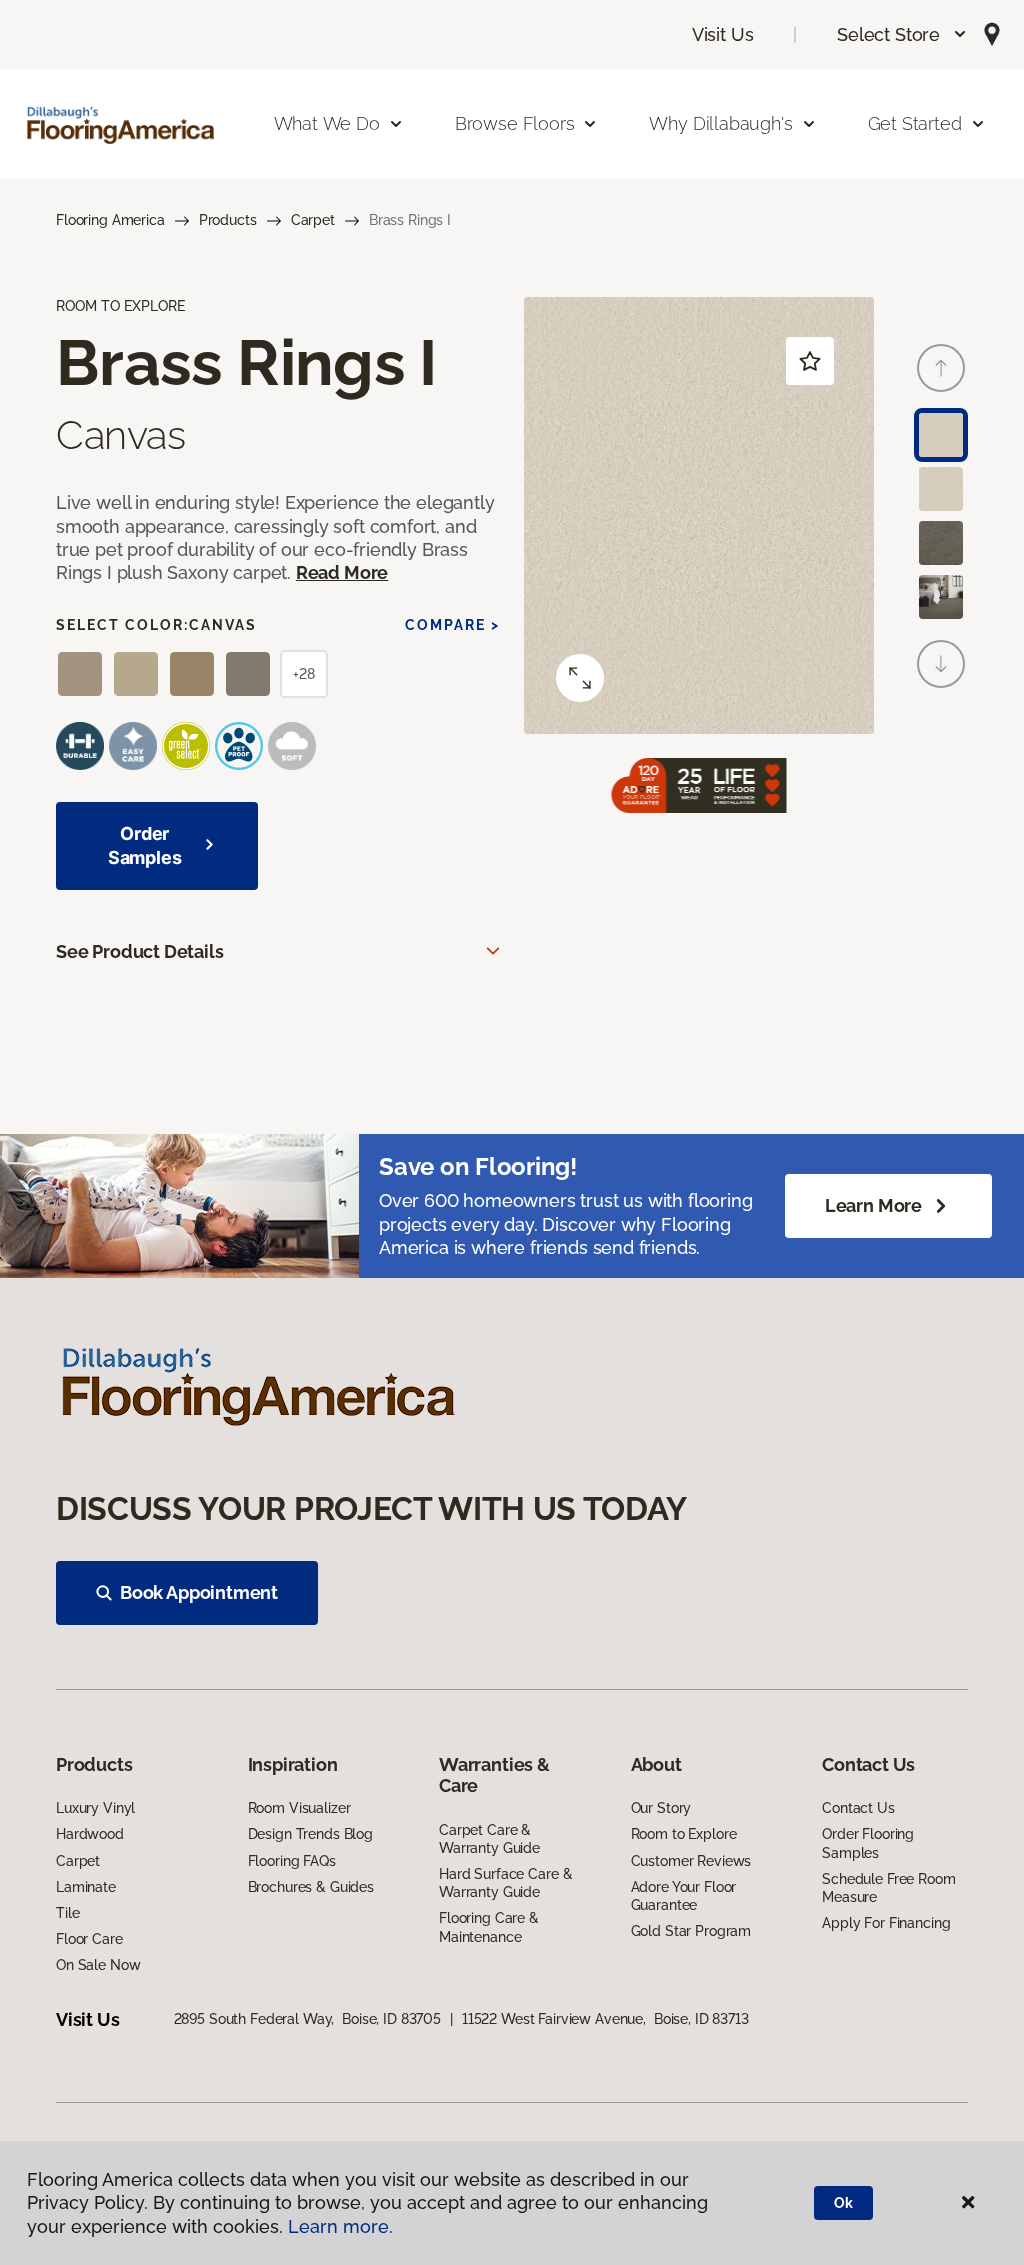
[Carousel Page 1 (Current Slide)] (941, 435)
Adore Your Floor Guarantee (684, 1896)
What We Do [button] (327, 123)
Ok (843, 2203)
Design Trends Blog (310, 1834)
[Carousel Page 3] (941, 543)
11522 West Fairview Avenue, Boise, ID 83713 (605, 2019)
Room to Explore (684, 1834)
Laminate (86, 1887)
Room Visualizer (299, 1808)
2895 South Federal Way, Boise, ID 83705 (307, 2019)
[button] (902, 34)
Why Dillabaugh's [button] (720, 123)
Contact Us (858, 1808)
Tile (67, 1913)
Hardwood (90, 1834)
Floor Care (89, 1939)
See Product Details (140, 951)
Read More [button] (342, 572)
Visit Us (723, 34)
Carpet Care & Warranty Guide (489, 1839)
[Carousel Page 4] (941, 597)
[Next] (941, 664)
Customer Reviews (691, 1861)
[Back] (941, 368)
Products (228, 220)
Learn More (873, 1205)
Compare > (452, 625)
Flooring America (110, 220)
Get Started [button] (915, 123)
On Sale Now (98, 1965)
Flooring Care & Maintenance (489, 1927)
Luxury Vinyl (95, 1808)
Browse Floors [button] (515, 123)
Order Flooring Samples (868, 1843)
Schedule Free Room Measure (888, 1888)
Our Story (661, 1808)
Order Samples (145, 845)
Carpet (313, 220)
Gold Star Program (691, 1931)
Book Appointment (199, 1592)
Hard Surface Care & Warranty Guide (505, 1883)
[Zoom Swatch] (580, 678)
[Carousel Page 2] (941, 489)
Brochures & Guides (311, 1887)
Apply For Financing (886, 1923)
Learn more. (340, 2226)
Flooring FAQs (292, 1861)
